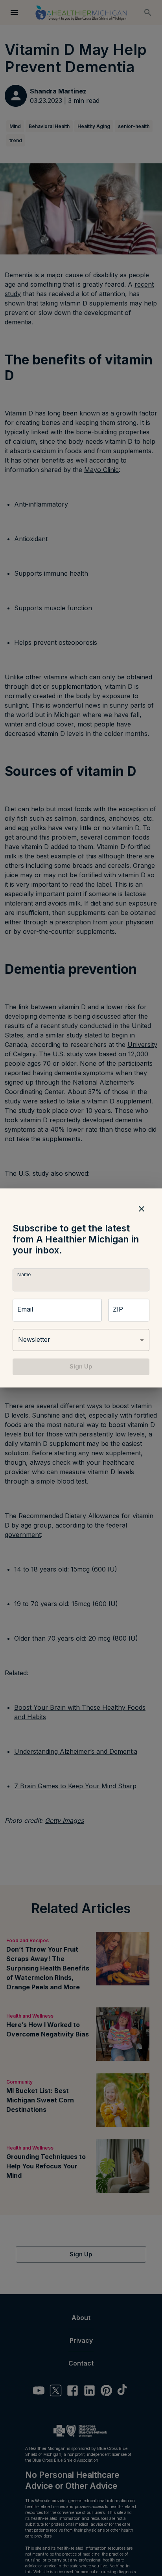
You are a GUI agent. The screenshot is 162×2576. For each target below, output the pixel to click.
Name (24, 1274)
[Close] (142, 1209)
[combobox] (81, 1340)
